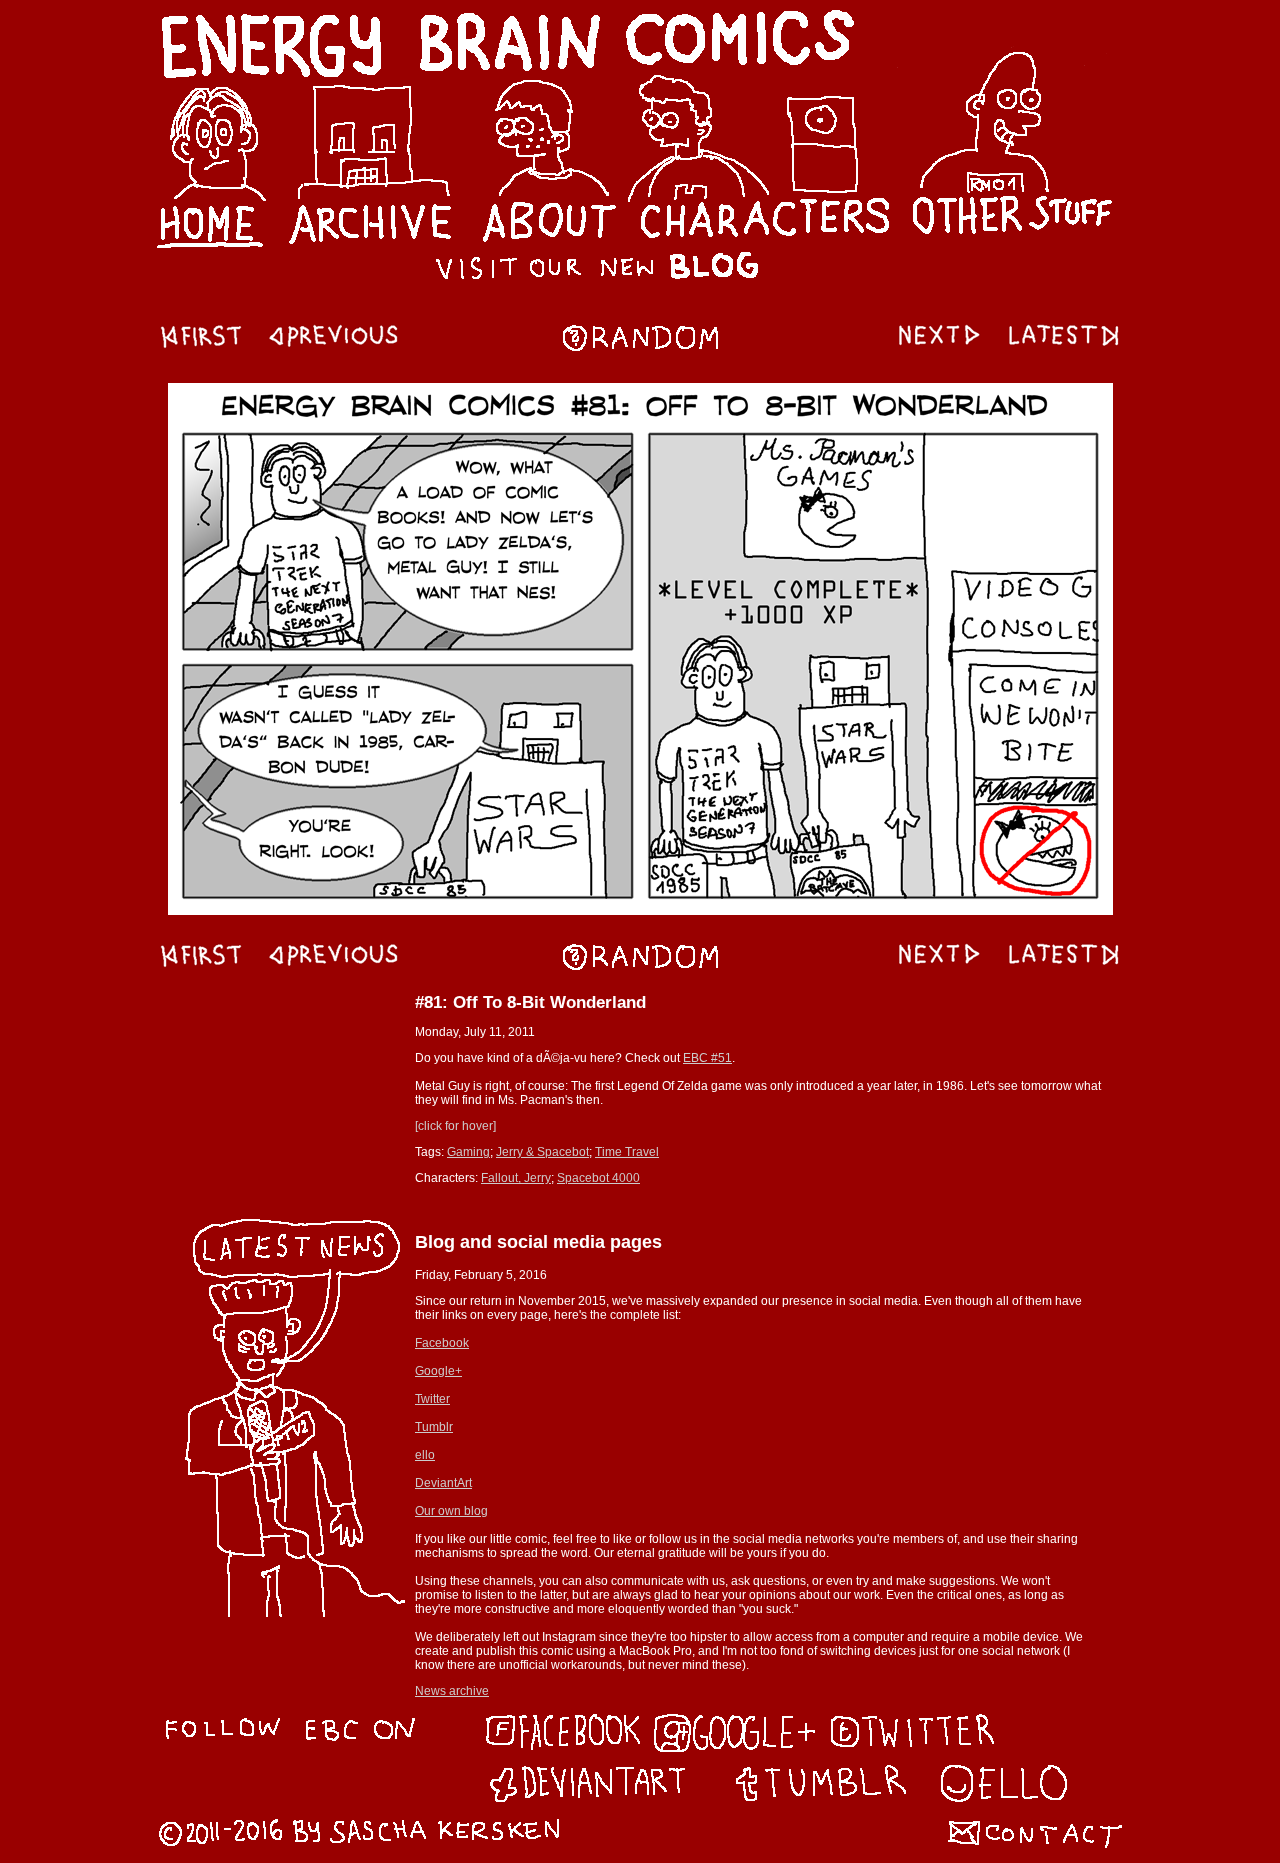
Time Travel (627, 1152)
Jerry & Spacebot (542, 1152)
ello (425, 1455)
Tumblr (434, 1427)
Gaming (468, 1152)
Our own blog (451, 1511)
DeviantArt (443, 1483)
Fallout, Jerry (516, 1178)
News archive (452, 1691)
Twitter (432, 1399)
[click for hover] (455, 1126)
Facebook (442, 1343)
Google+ (438, 1371)
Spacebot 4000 (598, 1178)
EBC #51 (707, 1058)
